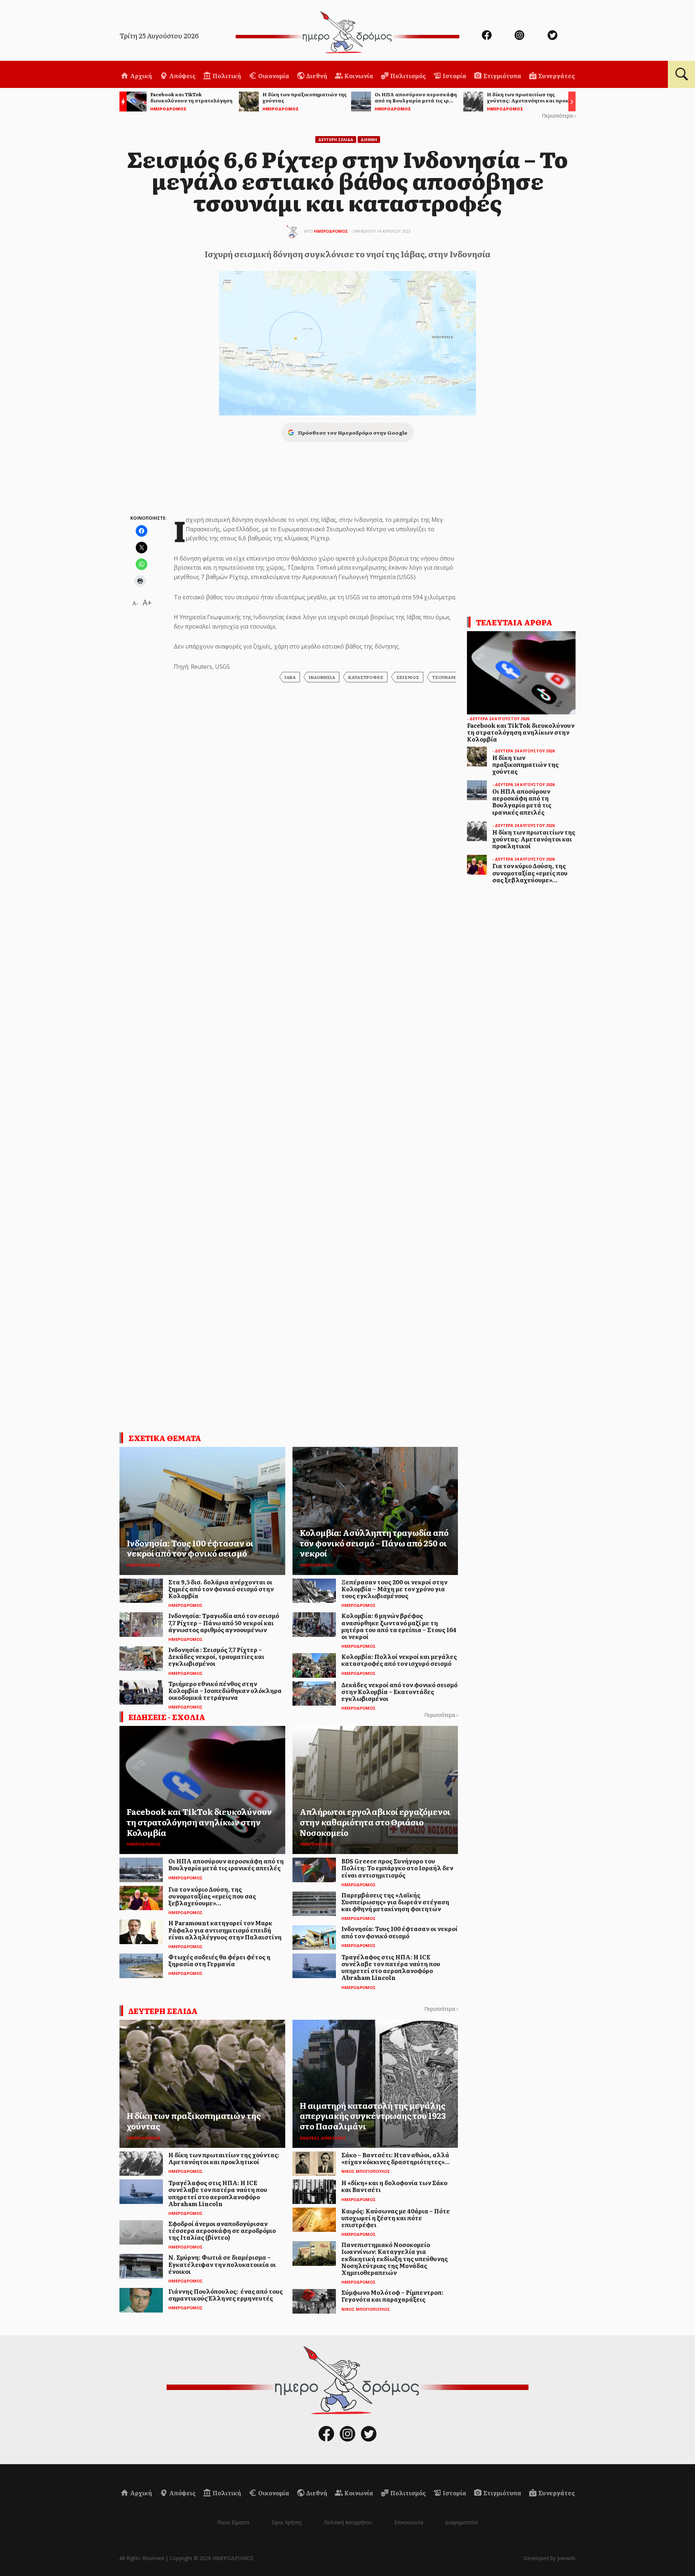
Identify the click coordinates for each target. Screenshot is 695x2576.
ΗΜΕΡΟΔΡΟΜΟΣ (331, 231)
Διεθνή (316, 76)
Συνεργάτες (556, 76)
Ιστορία (454, 76)
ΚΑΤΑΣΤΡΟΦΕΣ (366, 677)
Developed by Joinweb (549, 2558)
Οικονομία (273, 76)
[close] (643, 30)
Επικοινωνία (409, 2522)
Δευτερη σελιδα (163, 2011)
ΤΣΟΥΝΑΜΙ (445, 677)
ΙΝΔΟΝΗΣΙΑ (322, 677)
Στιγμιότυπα (502, 76)
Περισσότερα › (559, 116)
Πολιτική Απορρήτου (348, 2522)
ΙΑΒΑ (290, 677)
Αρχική (140, 76)
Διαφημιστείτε (462, 2522)
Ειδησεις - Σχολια (167, 1717)
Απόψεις (182, 76)
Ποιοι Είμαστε (233, 2522)
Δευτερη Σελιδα (336, 140)
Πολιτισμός (407, 76)
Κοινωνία (358, 76)
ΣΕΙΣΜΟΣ (408, 677)
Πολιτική (226, 76)
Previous (121, 103)
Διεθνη (369, 140)
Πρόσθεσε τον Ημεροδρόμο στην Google (353, 432)
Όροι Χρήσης (287, 2522)
